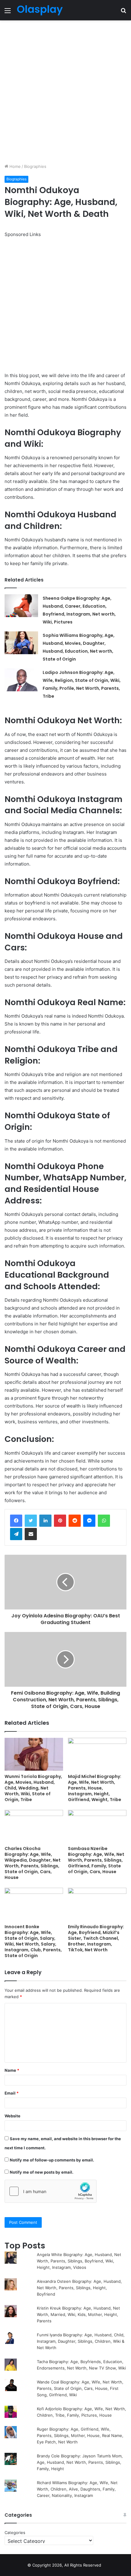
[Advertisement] (65, 92)
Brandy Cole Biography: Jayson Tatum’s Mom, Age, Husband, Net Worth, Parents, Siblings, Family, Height (80, 2462)
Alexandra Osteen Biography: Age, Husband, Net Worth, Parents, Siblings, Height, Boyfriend (79, 2288)
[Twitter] (31, 1521)
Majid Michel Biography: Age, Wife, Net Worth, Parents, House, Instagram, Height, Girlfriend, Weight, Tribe (95, 1788)
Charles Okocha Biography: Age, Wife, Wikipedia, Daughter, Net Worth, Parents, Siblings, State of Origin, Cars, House (33, 1863)
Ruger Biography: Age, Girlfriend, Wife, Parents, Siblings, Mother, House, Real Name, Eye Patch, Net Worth (80, 2435)
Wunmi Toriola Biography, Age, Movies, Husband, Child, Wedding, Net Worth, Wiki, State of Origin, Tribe (33, 1788)
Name (12, 2070)
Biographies (35, 166)
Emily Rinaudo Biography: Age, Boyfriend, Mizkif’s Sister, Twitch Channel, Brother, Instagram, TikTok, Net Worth (96, 1938)
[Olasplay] (40, 10)
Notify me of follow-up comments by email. (52, 2160)
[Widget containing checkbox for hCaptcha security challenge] (51, 2191)
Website (12, 2116)
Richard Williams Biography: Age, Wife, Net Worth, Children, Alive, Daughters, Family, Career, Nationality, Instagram (77, 2489)
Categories (15, 2533)
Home (14, 166)
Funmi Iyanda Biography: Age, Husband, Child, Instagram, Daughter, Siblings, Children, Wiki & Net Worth (81, 2341)
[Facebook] (16, 1521)
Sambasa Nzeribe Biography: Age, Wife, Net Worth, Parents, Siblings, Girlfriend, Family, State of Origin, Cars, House (96, 1860)
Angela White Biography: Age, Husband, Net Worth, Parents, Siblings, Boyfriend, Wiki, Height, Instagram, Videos (79, 2261)
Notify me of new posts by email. (42, 2172)
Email (12, 2093)
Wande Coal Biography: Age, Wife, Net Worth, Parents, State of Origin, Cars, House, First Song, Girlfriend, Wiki (80, 2388)
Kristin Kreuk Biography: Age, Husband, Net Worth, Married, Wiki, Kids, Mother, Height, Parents (78, 2314)
